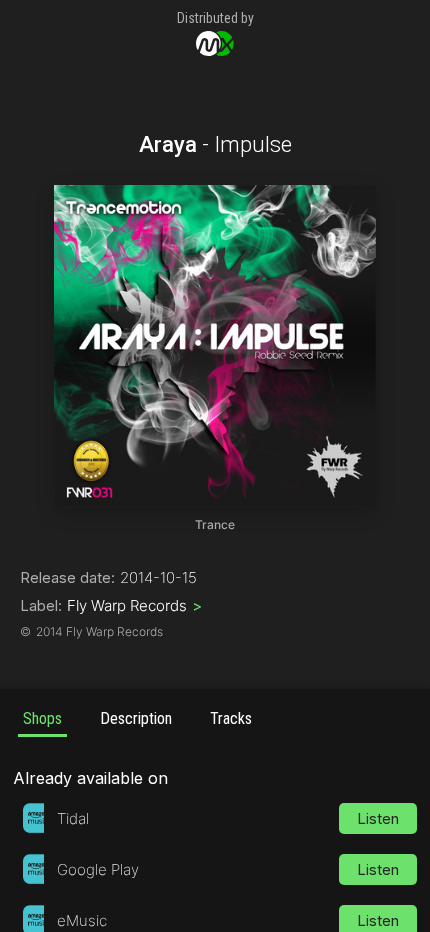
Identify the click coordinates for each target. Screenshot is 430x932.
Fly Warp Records (134, 605)
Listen (378, 818)
